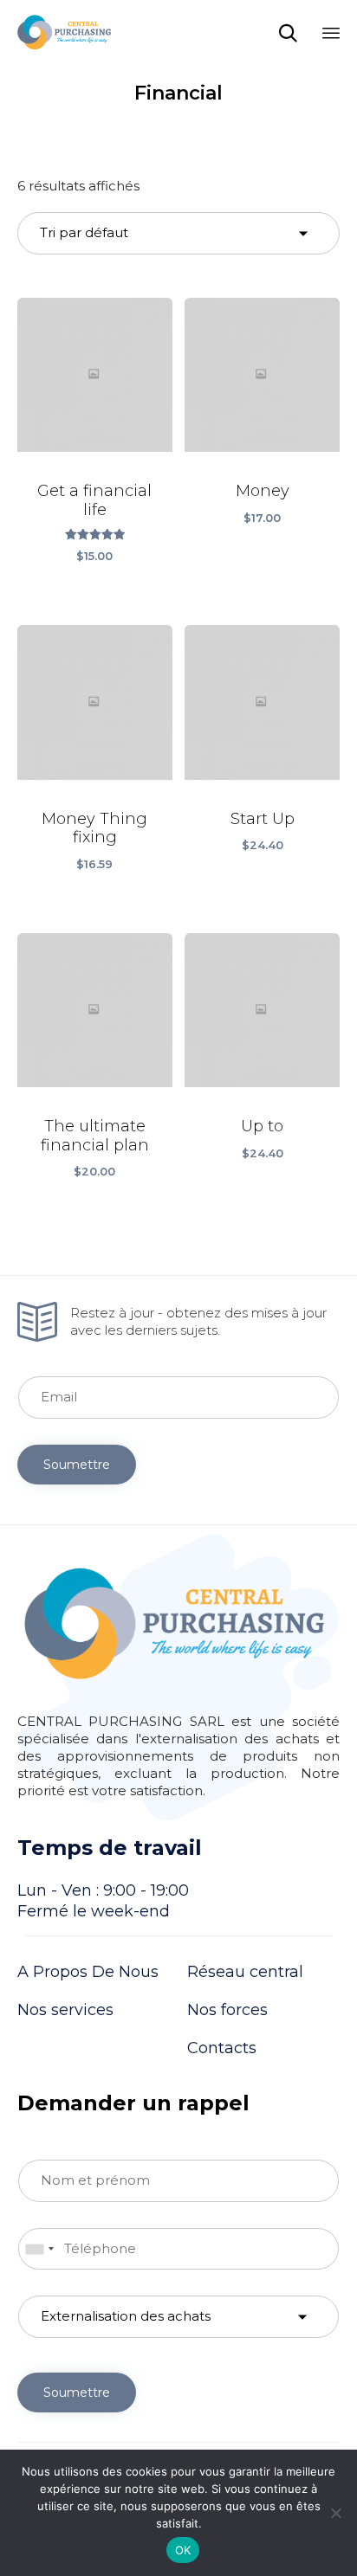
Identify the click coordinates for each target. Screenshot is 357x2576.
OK (183, 2550)
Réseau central (245, 1972)
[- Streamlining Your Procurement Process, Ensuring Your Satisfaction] (64, 32)
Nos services (65, 2010)
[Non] (335, 2513)
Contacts (222, 2048)
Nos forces (227, 2010)
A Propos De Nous (88, 1972)
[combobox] (39, 2249)
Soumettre (77, 1465)
